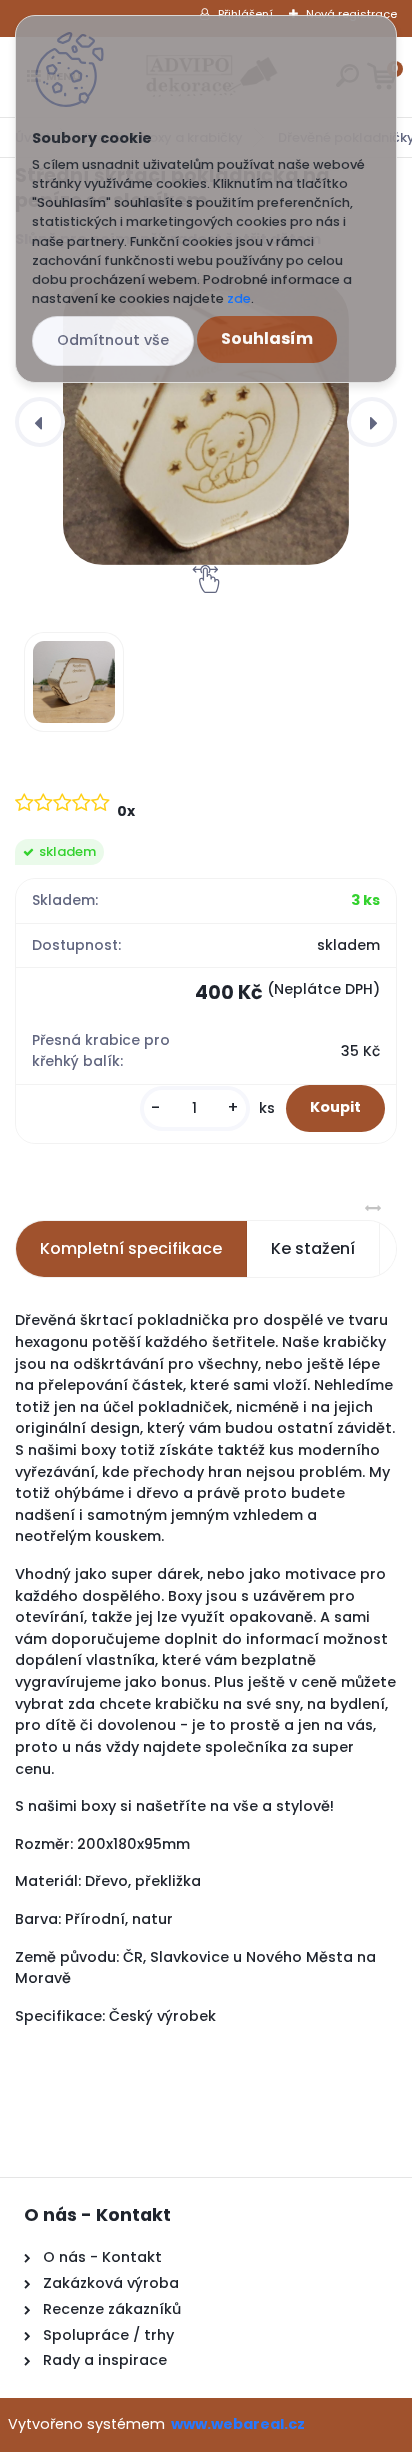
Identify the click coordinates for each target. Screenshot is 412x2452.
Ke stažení (313, 1248)
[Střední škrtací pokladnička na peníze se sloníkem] (206, 422)
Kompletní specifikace (131, 1248)
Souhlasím (267, 338)
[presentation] (40, 422)
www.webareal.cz (238, 2424)
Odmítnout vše (113, 340)
